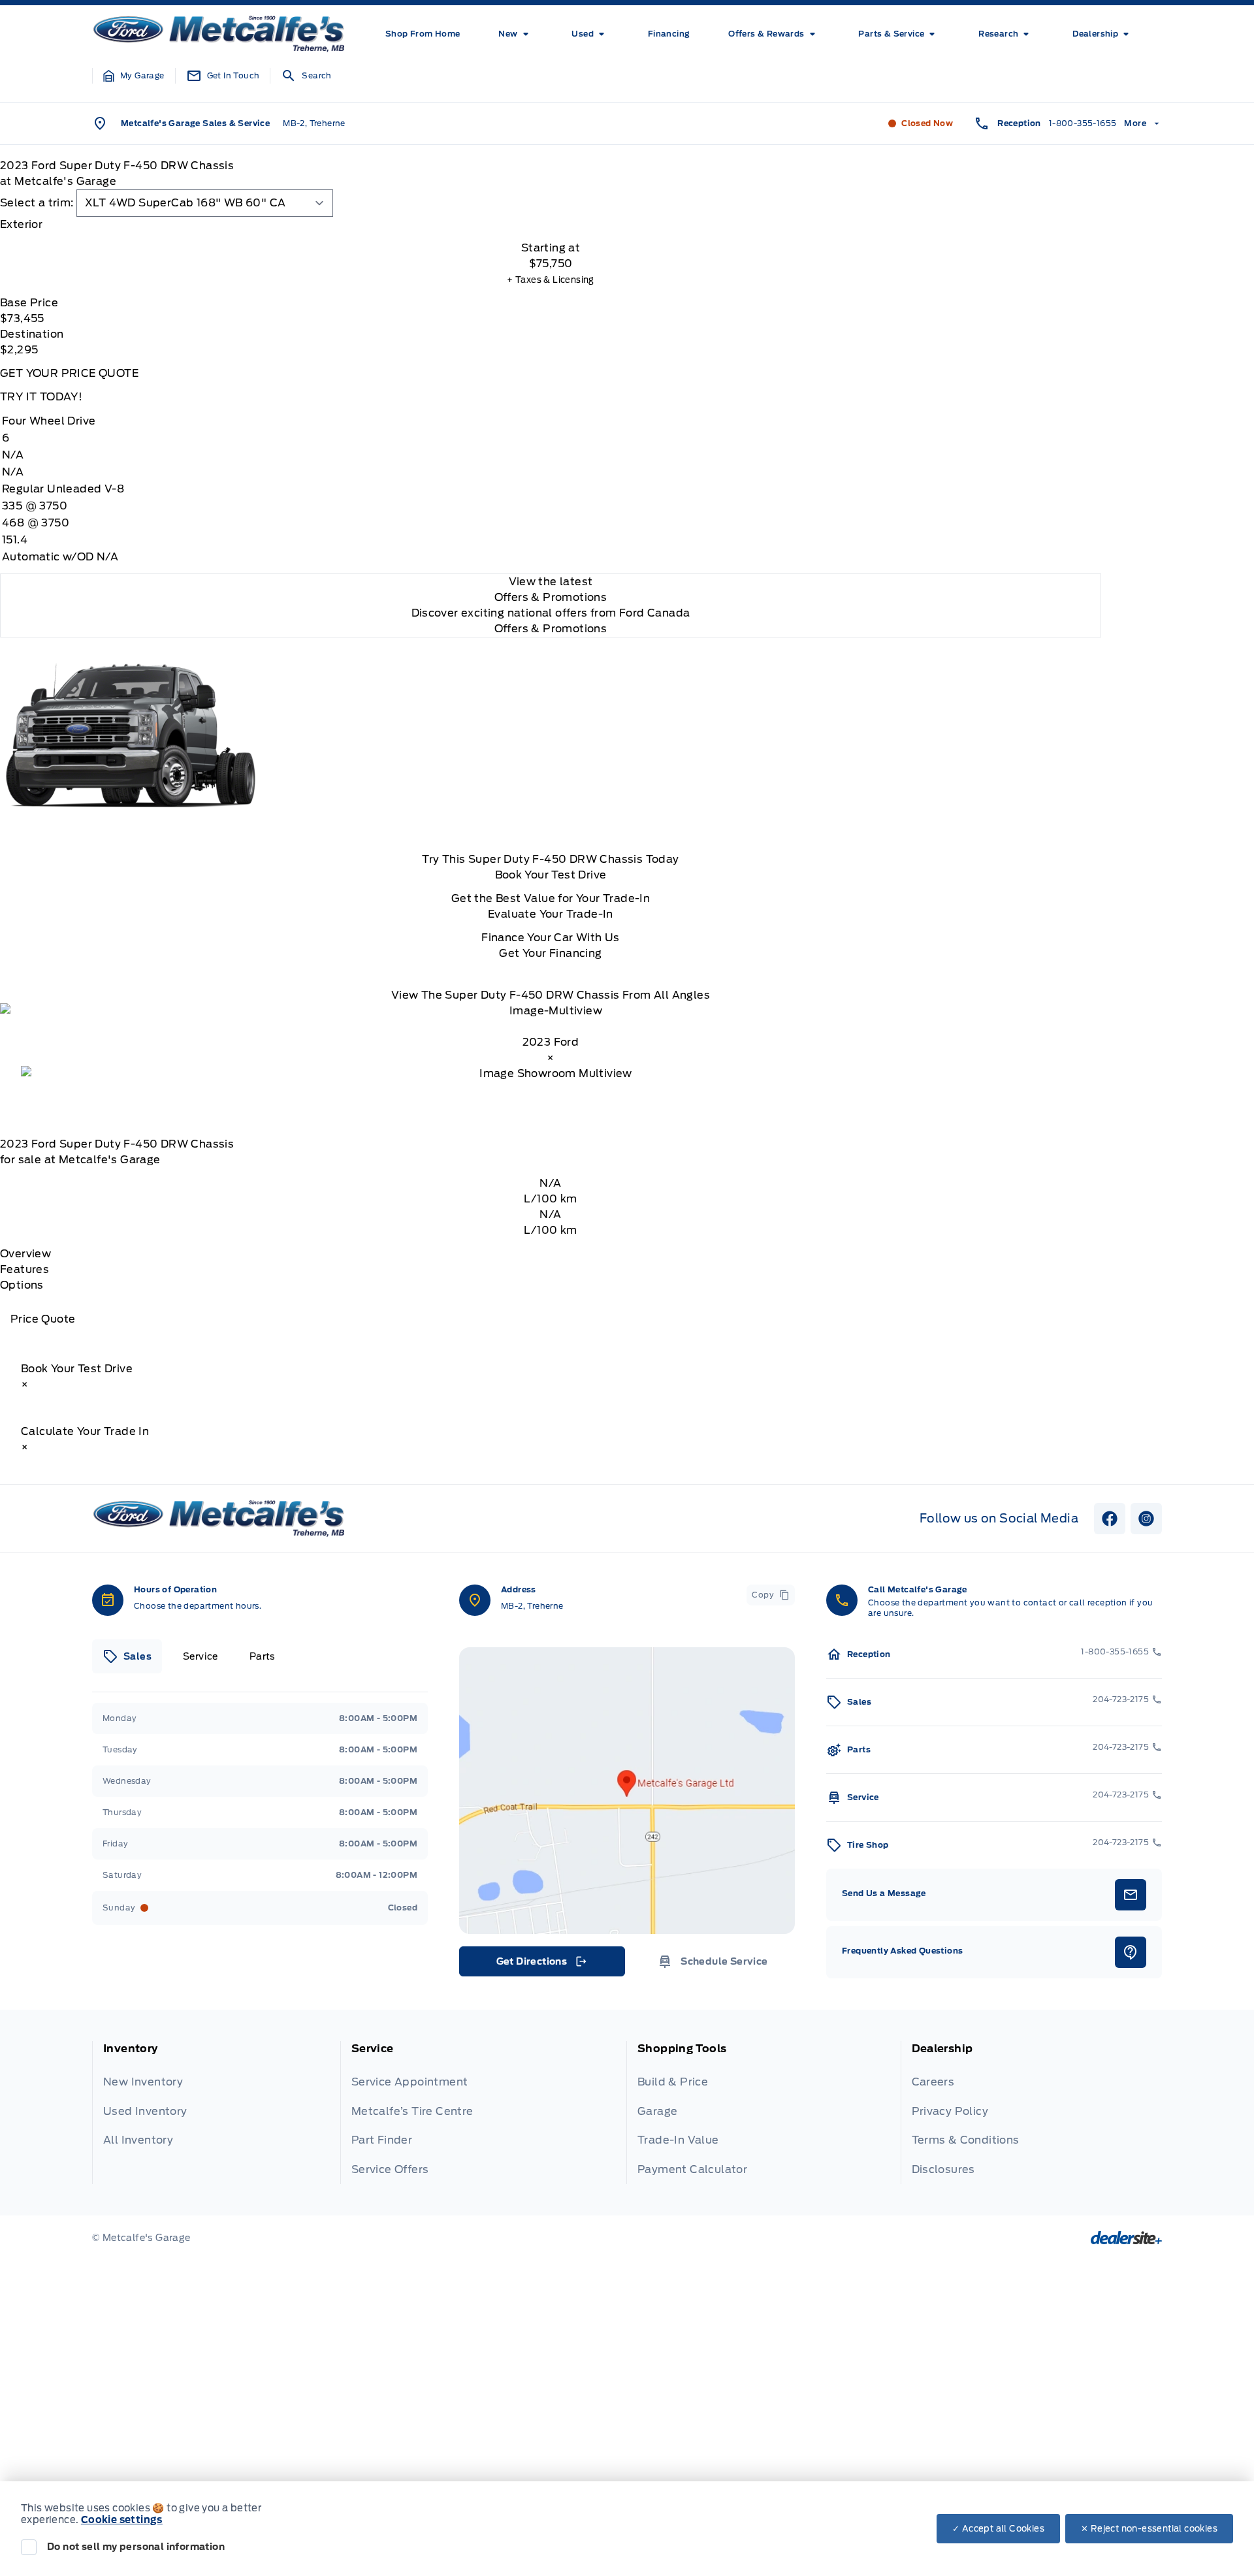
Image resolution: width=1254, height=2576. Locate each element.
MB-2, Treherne (314, 123)
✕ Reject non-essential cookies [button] (1149, 2529)
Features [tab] (24, 1269)
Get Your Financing (550, 953)
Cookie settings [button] (122, 2520)
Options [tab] (22, 1285)
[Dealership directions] (627, 1791)
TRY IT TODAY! (41, 397)
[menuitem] (423, 34)
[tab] (551, 225)
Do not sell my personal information (136, 2547)
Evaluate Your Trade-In (551, 914)
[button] (134, 76)
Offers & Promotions (551, 629)
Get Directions (541, 1965)
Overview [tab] (25, 1254)
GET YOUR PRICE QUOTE (69, 373)
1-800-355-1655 (1083, 123)
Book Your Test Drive (551, 875)
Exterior (21, 224)
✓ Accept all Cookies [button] (998, 2529)
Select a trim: (37, 203)
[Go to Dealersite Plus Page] (1126, 2238)
